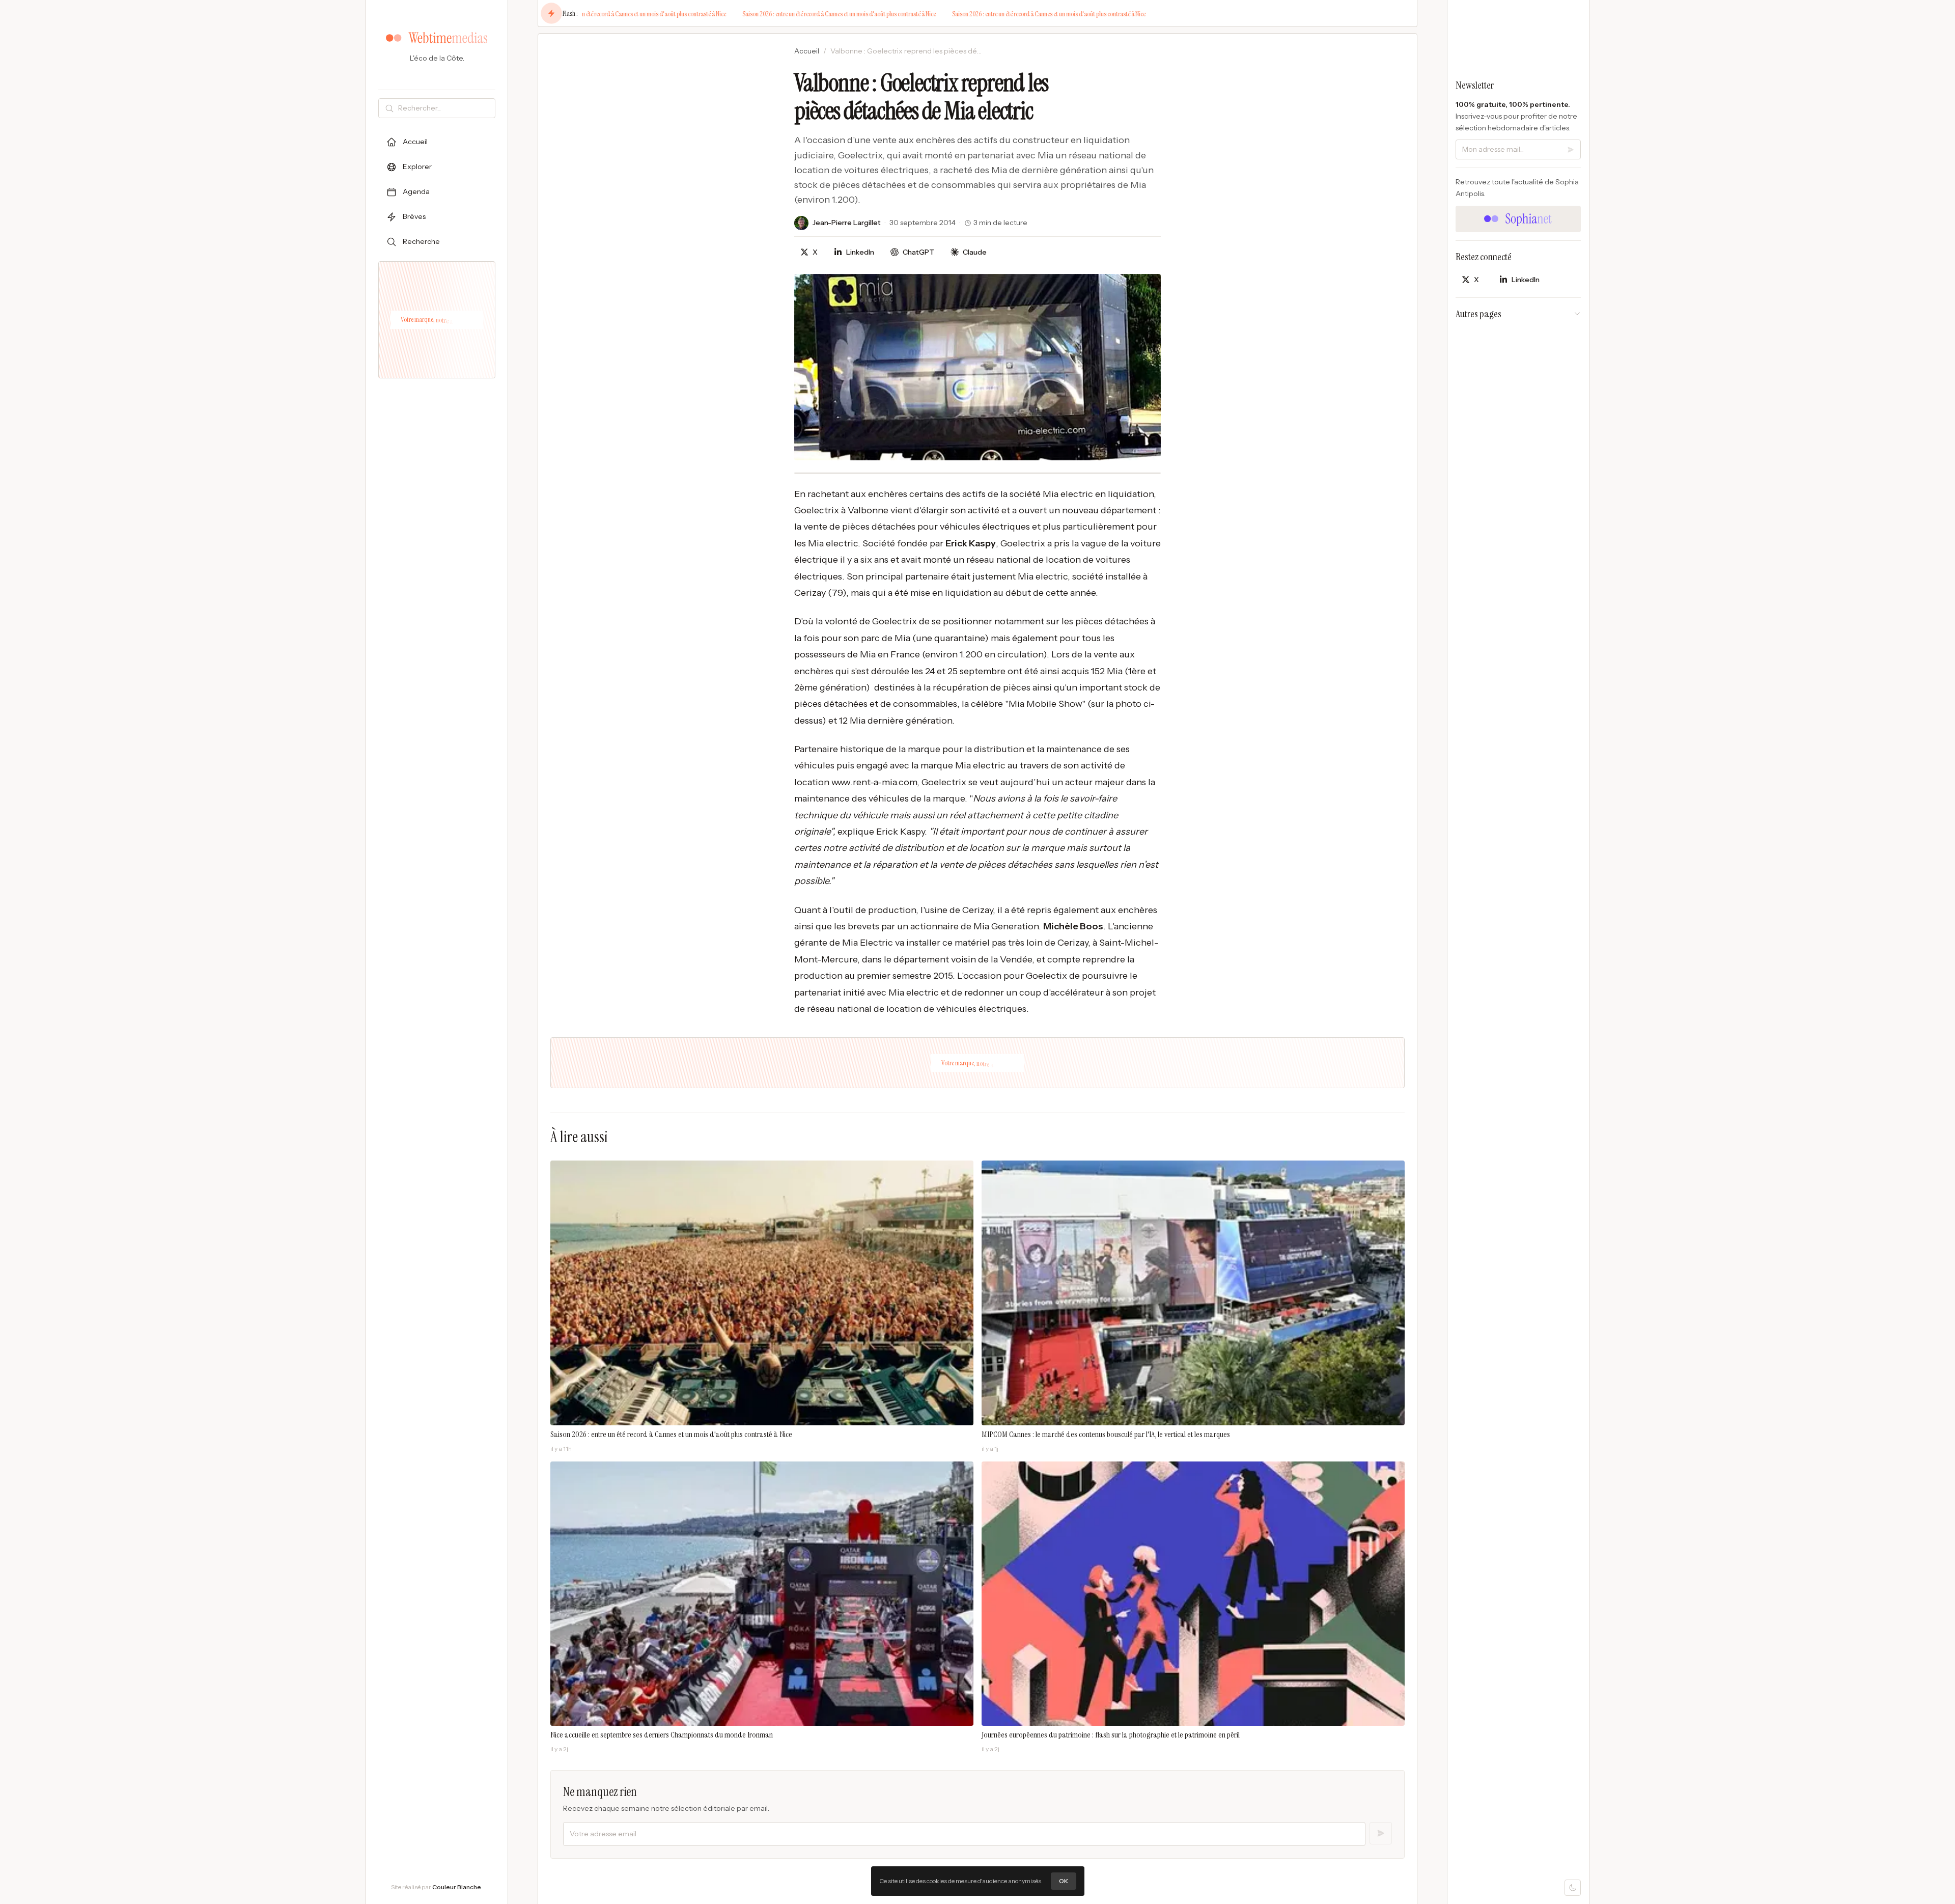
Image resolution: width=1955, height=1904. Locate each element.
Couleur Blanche (457, 1887)
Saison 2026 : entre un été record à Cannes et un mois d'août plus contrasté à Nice (590, 14)
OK (1064, 1881)
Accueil (807, 51)
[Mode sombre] (1573, 1888)
